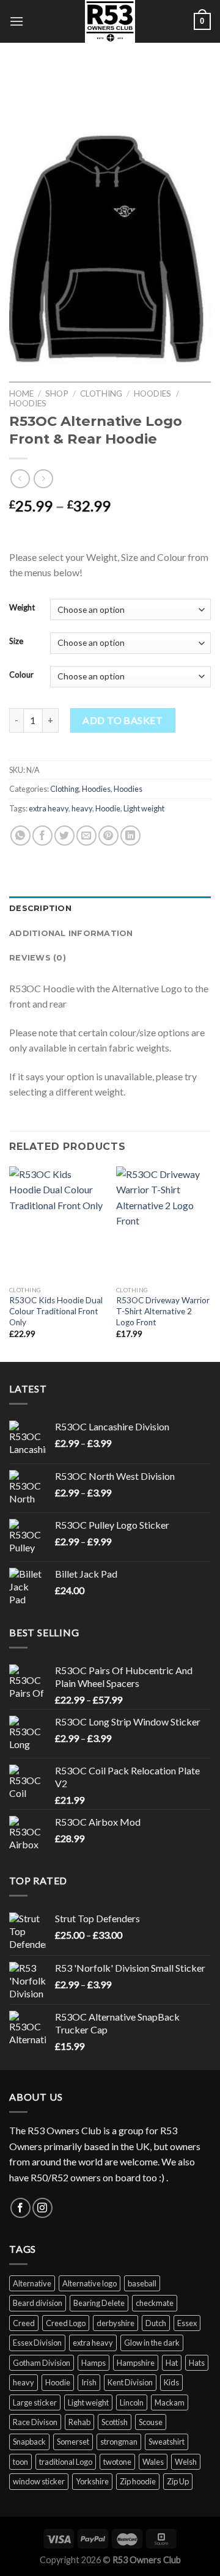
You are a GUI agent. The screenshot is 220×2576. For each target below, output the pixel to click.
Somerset (73, 2442)
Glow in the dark (152, 2343)
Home (21, 393)
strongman (119, 2442)
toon (20, 2462)
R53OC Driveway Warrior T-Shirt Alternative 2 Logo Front (163, 1311)
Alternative (32, 2283)
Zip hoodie (138, 2481)
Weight (22, 608)
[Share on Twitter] (64, 836)
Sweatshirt (167, 2442)
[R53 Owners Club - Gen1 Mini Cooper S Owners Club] (110, 21)
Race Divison (35, 2422)
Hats (197, 2363)
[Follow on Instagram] (42, 2208)
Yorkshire (92, 2481)
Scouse (151, 2422)
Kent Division (130, 2382)
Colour (21, 675)
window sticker (39, 2481)
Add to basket (123, 720)
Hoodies (152, 393)
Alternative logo (90, 2283)
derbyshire (116, 2323)
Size (16, 642)
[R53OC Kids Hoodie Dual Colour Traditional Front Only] (57, 1223)
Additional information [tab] (71, 933)
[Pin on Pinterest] (108, 836)
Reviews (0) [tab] (38, 958)
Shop (57, 393)
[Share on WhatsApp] (20, 836)
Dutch (156, 2323)
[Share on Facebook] (42, 836)
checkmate (155, 2303)
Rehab (79, 2422)
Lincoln (132, 2402)
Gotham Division (42, 2363)
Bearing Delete (99, 2303)
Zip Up (178, 2481)
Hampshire (136, 2363)
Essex (187, 2323)
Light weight (144, 808)
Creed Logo (66, 2323)
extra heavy (49, 808)
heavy (82, 808)
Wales (153, 2462)
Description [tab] (40, 908)
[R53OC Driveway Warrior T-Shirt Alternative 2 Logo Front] (163, 1223)
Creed (24, 2323)
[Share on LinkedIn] (130, 836)
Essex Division (37, 2343)
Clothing (101, 393)
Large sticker (35, 2402)
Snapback (29, 2442)
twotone (117, 2462)
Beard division (38, 2303)
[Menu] (16, 21)
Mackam (170, 2402)
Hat (172, 2363)
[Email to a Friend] (86, 836)
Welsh (186, 2462)
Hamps (94, 2363)
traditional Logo (66, 2462)
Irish (89, 2382)
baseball (142, 2283)
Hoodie (108, 808)
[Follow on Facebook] (20, 2208)
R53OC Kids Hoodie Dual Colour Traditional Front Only (56, 1311)
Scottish (115, 2422)
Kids (171, 2382)
